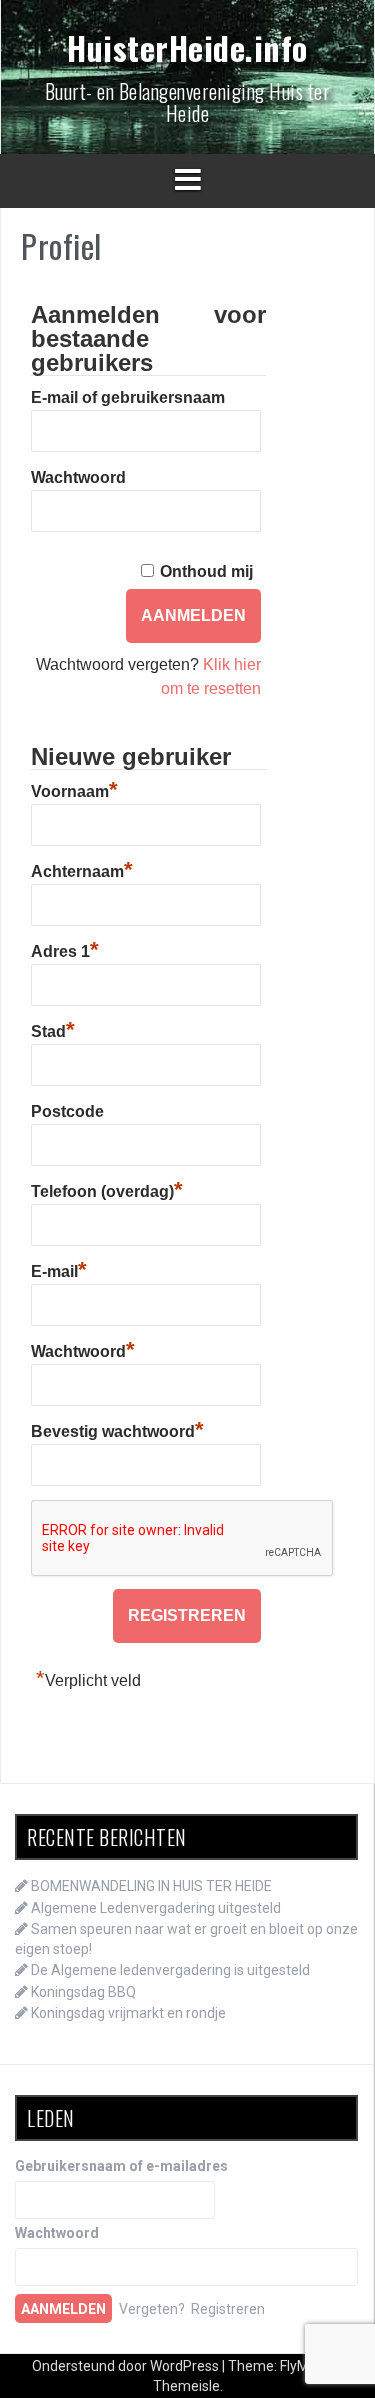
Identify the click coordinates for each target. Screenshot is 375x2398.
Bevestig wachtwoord (117, 1429)
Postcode (67, 1111)
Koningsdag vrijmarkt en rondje (128, 2013)
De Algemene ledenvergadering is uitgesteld (170, 1970)
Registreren (228, 2309)
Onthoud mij (206, 571)
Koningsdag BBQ (83, 1992)
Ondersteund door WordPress (127, 2366)
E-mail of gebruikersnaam (128, 397)
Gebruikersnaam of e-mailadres (121, 2166)
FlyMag (302, 2366)
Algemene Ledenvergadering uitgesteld (156, 1908)
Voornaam (74, 789)
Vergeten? (152, 2309)
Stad (53, 1029)
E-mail (59, 1269)
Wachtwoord (78, 477)
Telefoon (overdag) (107, 1189)
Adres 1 (65, 949)
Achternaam (82, 869)
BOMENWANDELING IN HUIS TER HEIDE (151, 1886)
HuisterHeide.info (187, 47)
